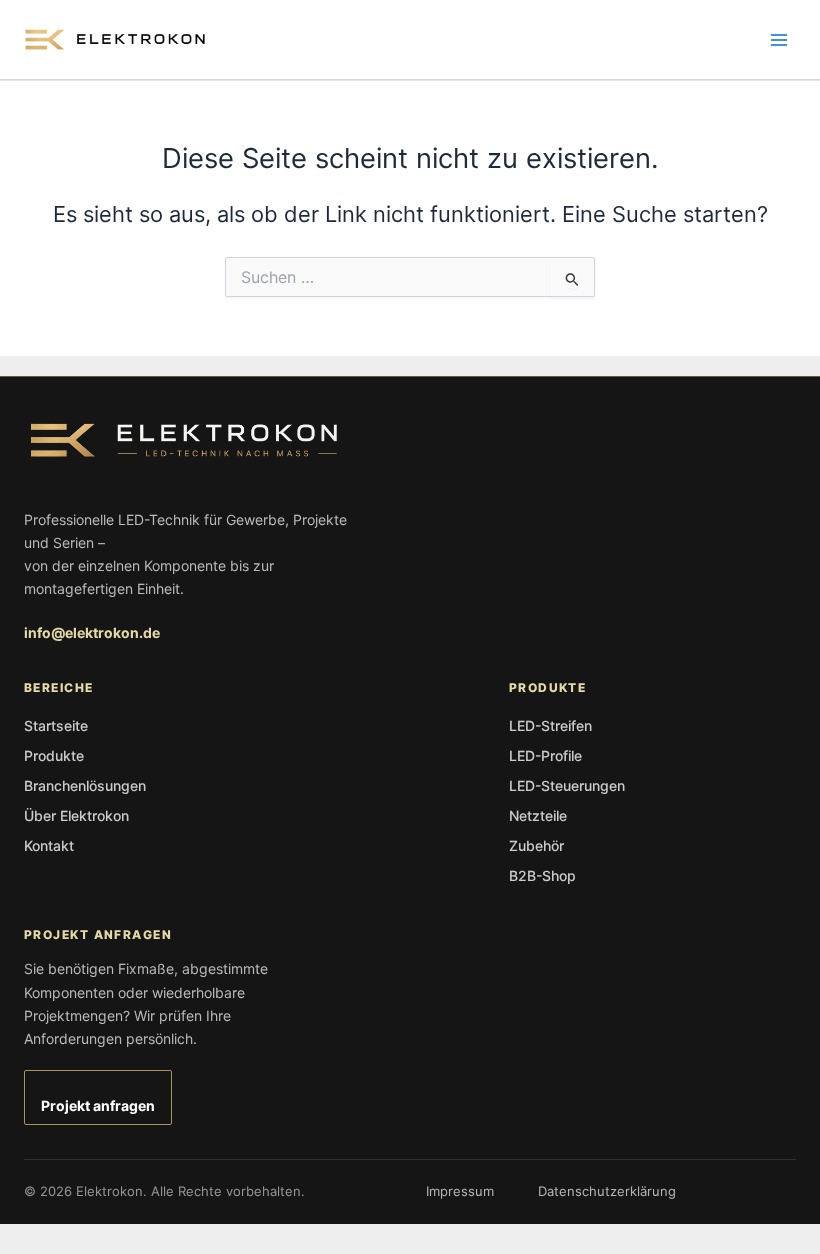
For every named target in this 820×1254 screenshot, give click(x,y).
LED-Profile (545, 755)
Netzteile (538, 815)
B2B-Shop (542, 875)
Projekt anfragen (98, 1105)
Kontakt (49, 845)
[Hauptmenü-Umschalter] (779, 40)
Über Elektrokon (76, 815)
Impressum (460, 1191)
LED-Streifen (550, 725)
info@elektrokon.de (92, 632)
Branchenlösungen (85, 785)
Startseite (56, 725)
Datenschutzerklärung (607, 1191)
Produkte (54, 755)
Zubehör (536, 845)
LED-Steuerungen (567, 785)
